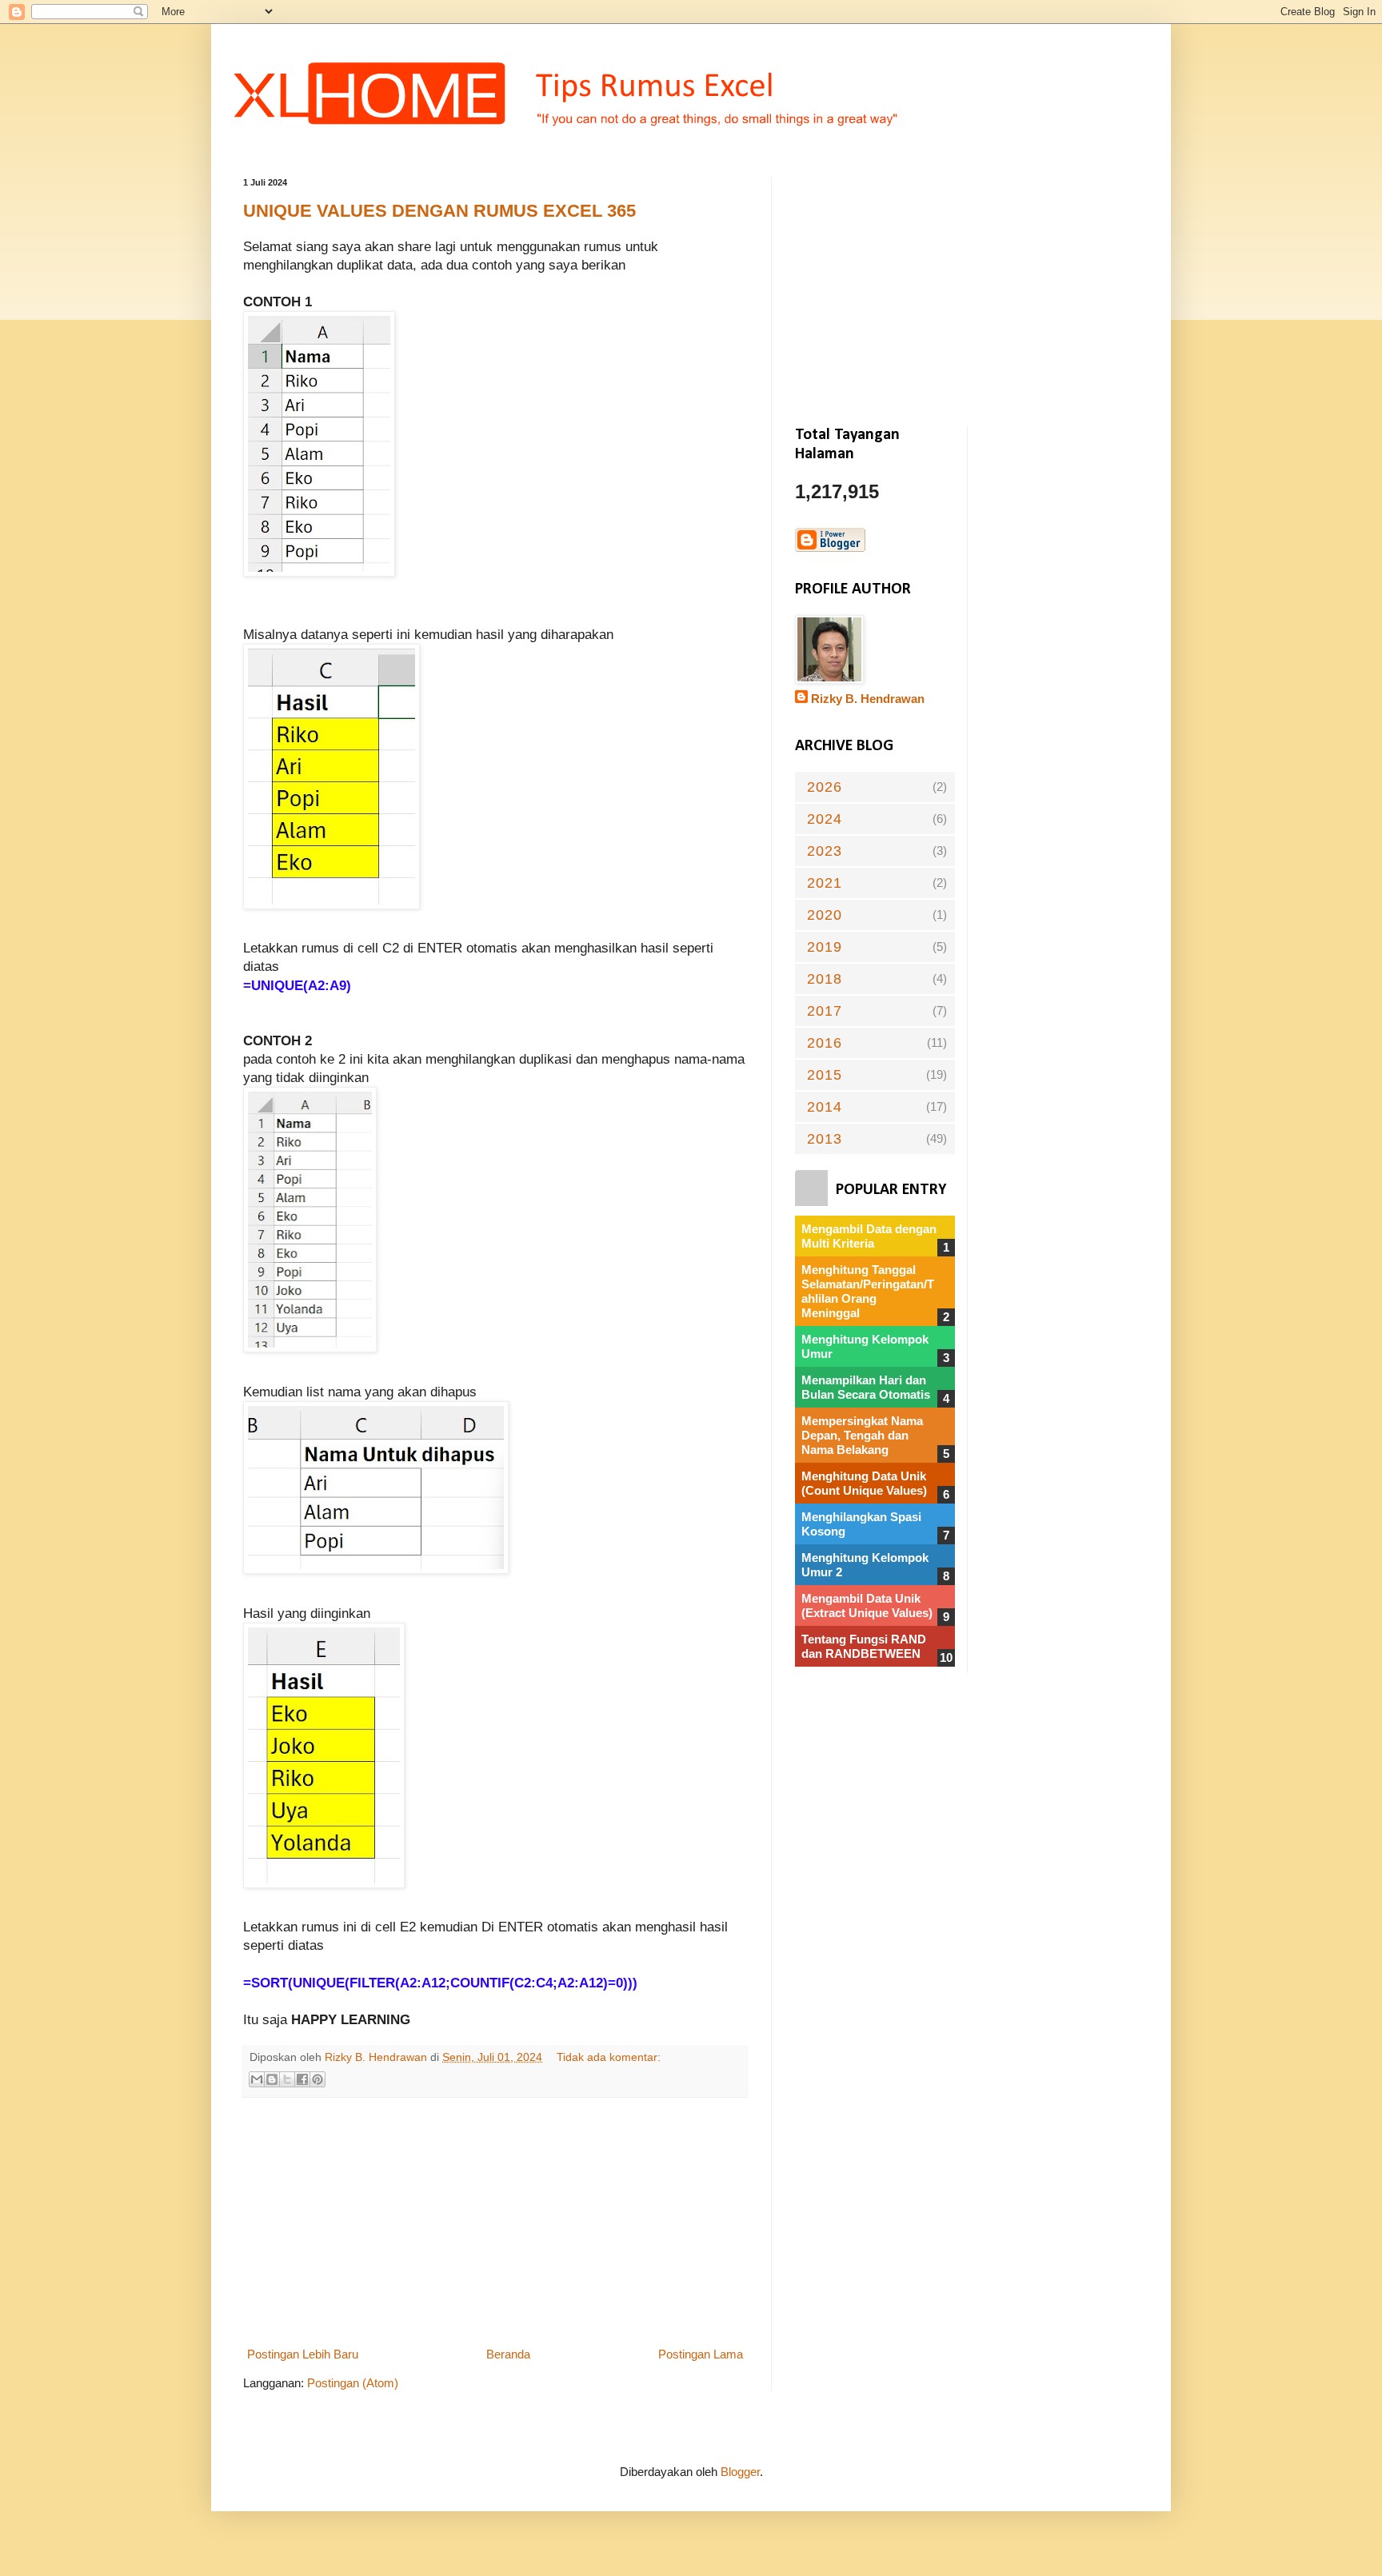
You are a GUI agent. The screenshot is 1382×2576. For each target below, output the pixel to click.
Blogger (740, 2472)
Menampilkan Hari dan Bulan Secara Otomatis (866, 1387)
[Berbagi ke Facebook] (302, 2079)
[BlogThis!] (272, 2079)
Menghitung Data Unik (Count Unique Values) (864, 1483)
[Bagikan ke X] (287, 2079)
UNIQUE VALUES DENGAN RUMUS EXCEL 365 (439, 211)
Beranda (508, 2354)
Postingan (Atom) (353, 2383)
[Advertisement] (495, 2222)
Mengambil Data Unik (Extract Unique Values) (867, 1606)
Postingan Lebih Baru (303, 2354)
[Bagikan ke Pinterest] (318, 2079)
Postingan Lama (701, 2354)
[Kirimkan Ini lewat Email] (257, 2079)
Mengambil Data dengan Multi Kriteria (869, 1236)
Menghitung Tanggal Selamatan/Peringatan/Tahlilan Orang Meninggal (868, 1291)
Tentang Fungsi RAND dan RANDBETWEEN (864, 1646)
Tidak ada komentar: (609, 2057)
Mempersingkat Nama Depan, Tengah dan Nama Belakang (862, 1435)
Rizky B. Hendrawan (868, 699)
